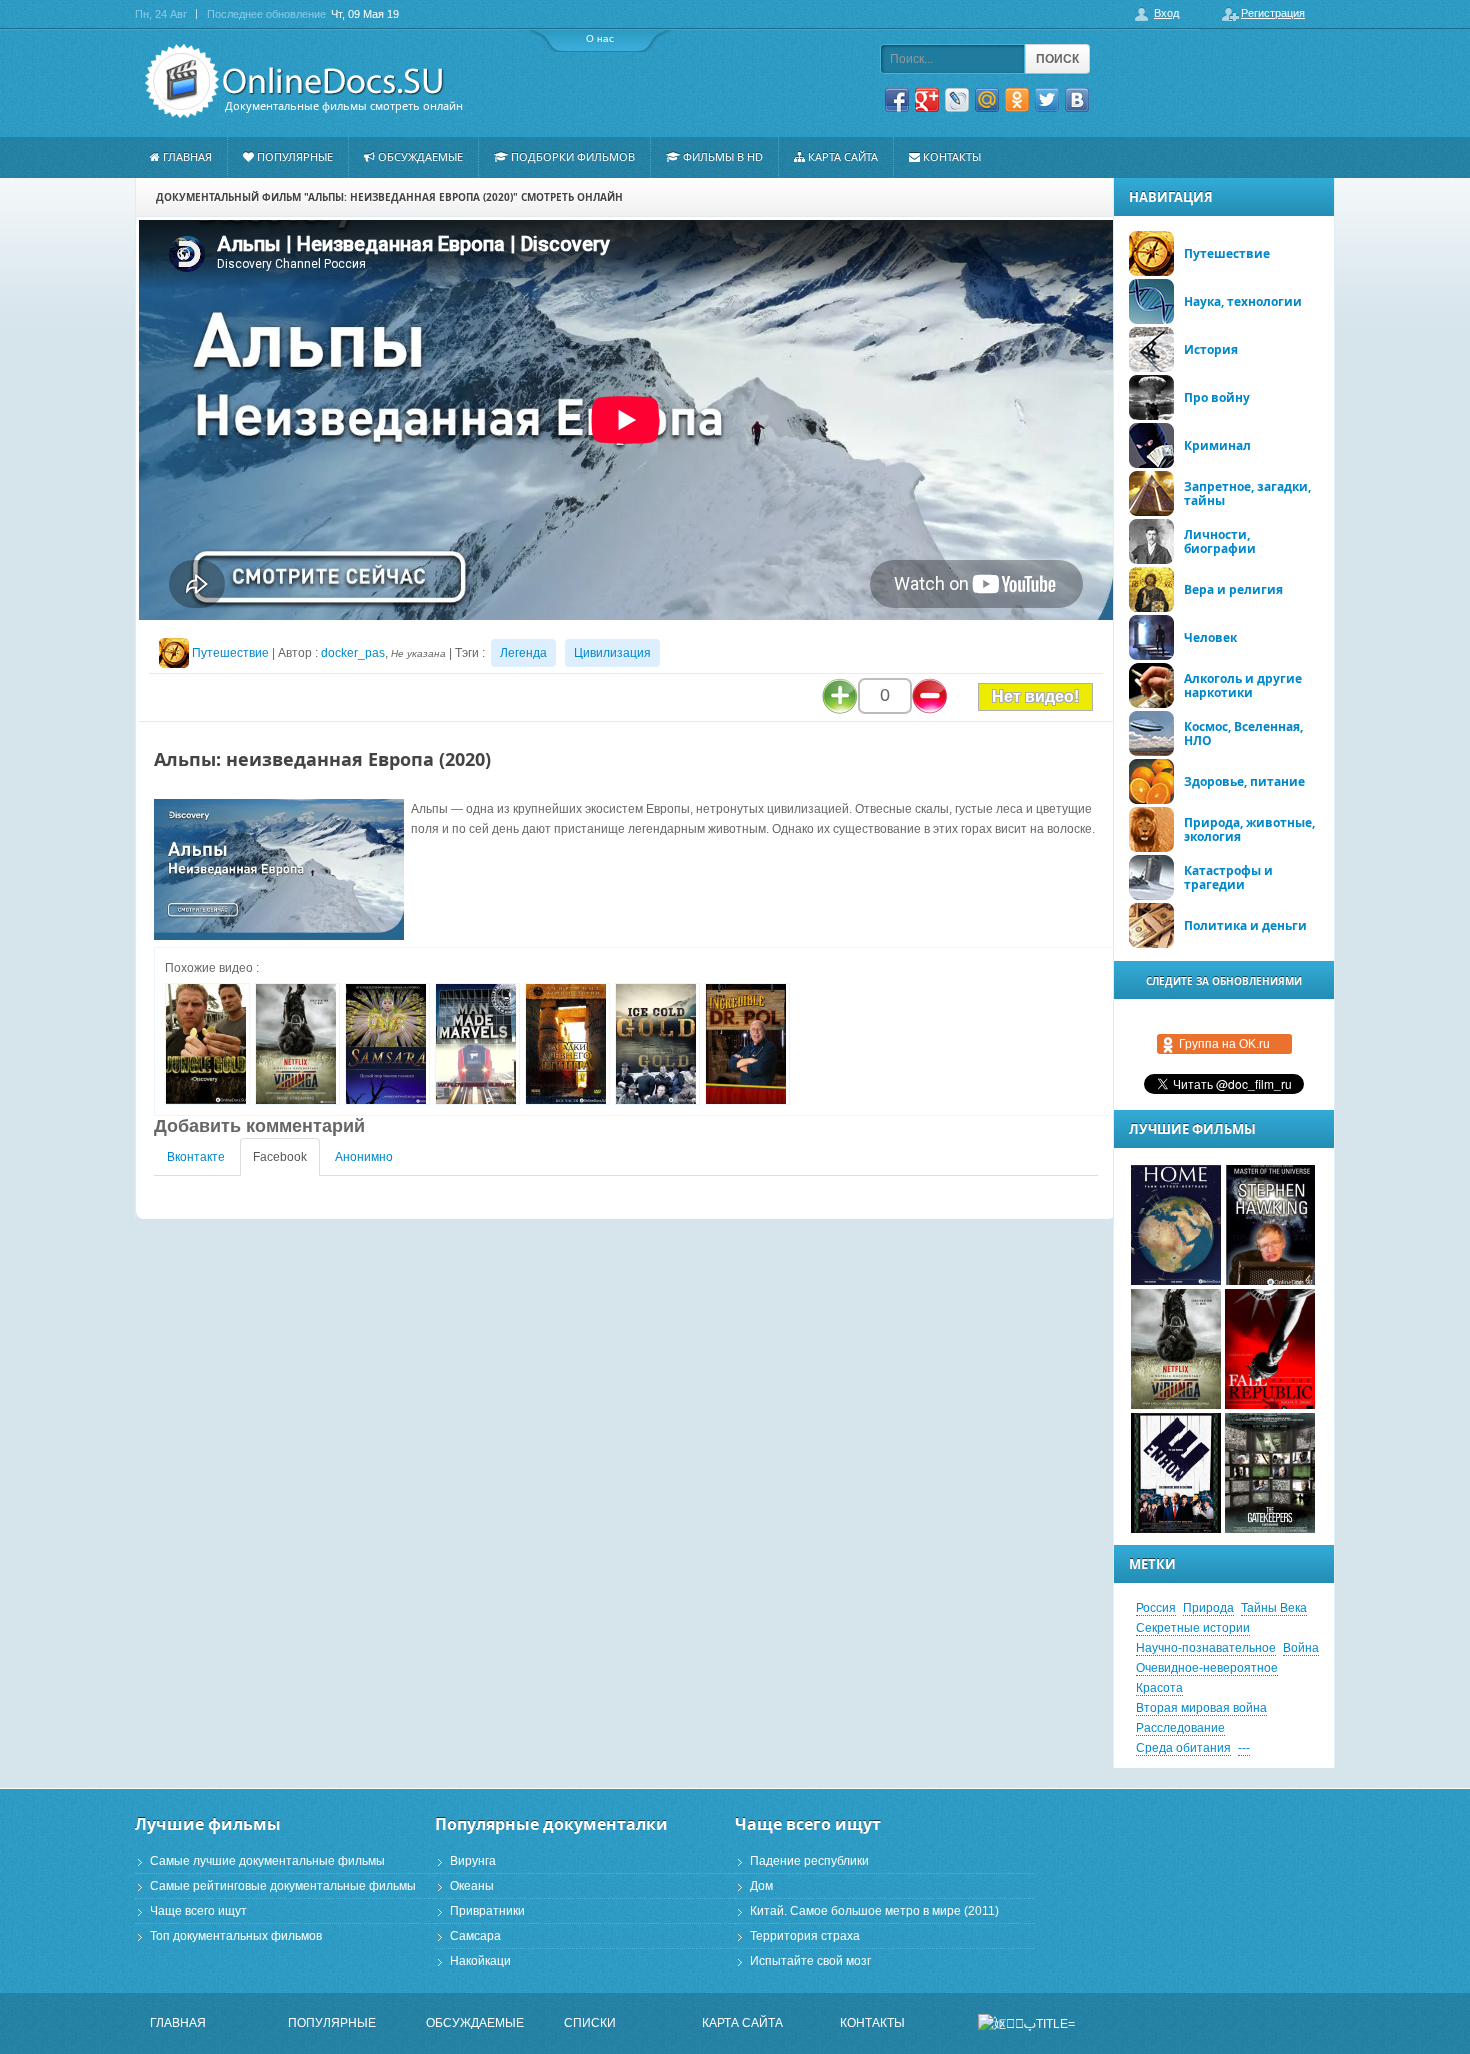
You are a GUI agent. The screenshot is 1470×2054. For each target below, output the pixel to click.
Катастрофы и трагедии (1228, 877)
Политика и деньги (1245, 925)
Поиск (1057, 59)
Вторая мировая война (1201, 1708)
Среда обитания (1183, 1748)
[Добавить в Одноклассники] (1017, 100)
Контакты (952, 156)
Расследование (1180, 1728)
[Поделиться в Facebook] (897, 100)
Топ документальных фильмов (236, 1936)
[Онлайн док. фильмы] (297, 81)
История (1211, 349)
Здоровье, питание (1244, 781)
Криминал (1217, 445)
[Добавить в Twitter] (1047, 100)
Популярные (295, 156)
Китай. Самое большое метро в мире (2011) (874, 1911)
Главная (187, 156)
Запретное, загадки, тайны (1247, 493)
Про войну (1217, 397)
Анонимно (364, 1157)
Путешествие (230, 653)
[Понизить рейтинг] (930, 696)
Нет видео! (1035, 696)
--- (1244, 1748)
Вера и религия (1233, 589)
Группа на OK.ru (1224, 1044)
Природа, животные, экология (1249, 829)
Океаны (472, 1886)
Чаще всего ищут (198, 1911)
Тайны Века (1274, 1608)
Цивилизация (612, 653)
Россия (1156, 1608)
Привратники (487, 1911)
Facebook (280, 1157)
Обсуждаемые (420, 156)
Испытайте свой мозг (810, 1961)
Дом (761, 1886)
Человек (1210, 637)
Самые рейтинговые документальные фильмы (283, 1886)
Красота (1159, 1688)
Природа (1208, 1608)
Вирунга (473, 1861)
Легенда (523, 653)
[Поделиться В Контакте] (1077, 100)
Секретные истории (1193, 1628)
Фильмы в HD (723, 156)
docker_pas (353, 653)
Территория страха (805, 1936)
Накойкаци (480, 1961)
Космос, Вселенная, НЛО (1243, 733)
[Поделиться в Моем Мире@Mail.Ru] (987, 100)
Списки (590, 2023)
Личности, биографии (1220, 541)
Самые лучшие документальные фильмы (267, 1861)
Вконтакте (196, 1157)
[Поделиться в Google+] (927, 100)
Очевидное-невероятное (1207, 1668)
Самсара (475, 1936)
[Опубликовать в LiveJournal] (957, 100)
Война (1301, 1648)
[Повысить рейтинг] (840, 696)
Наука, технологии (1243, 301)
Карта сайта (843, 156)
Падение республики (809, 1861)
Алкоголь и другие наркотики (1243, 685)
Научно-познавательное (1206, 1648)
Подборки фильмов (573, 156)
